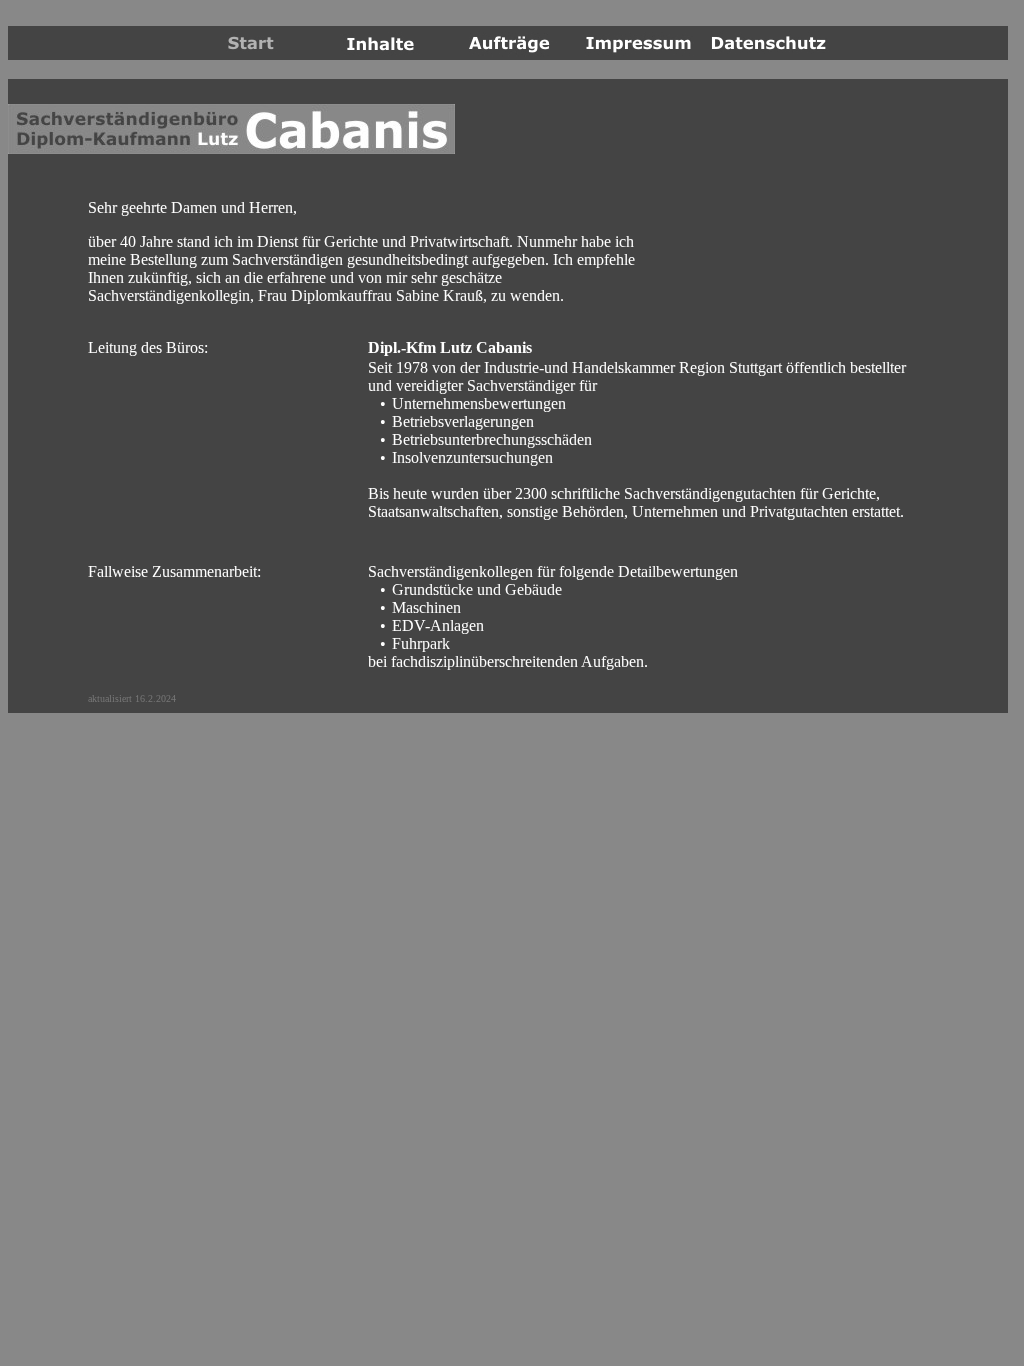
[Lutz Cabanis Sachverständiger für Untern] (380, 51)
